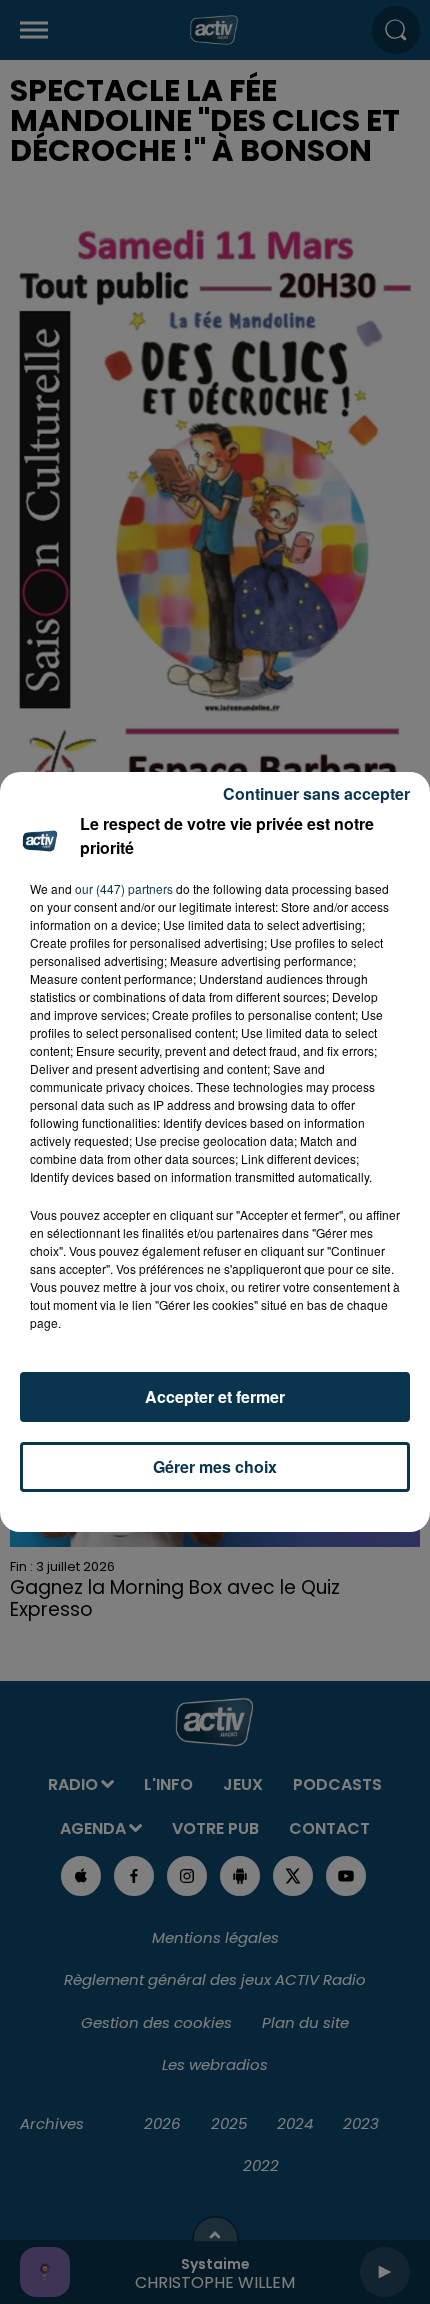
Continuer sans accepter (316, 793)
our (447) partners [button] (124, 888)
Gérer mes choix (215, 1466)
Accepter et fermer (215, 1396)
